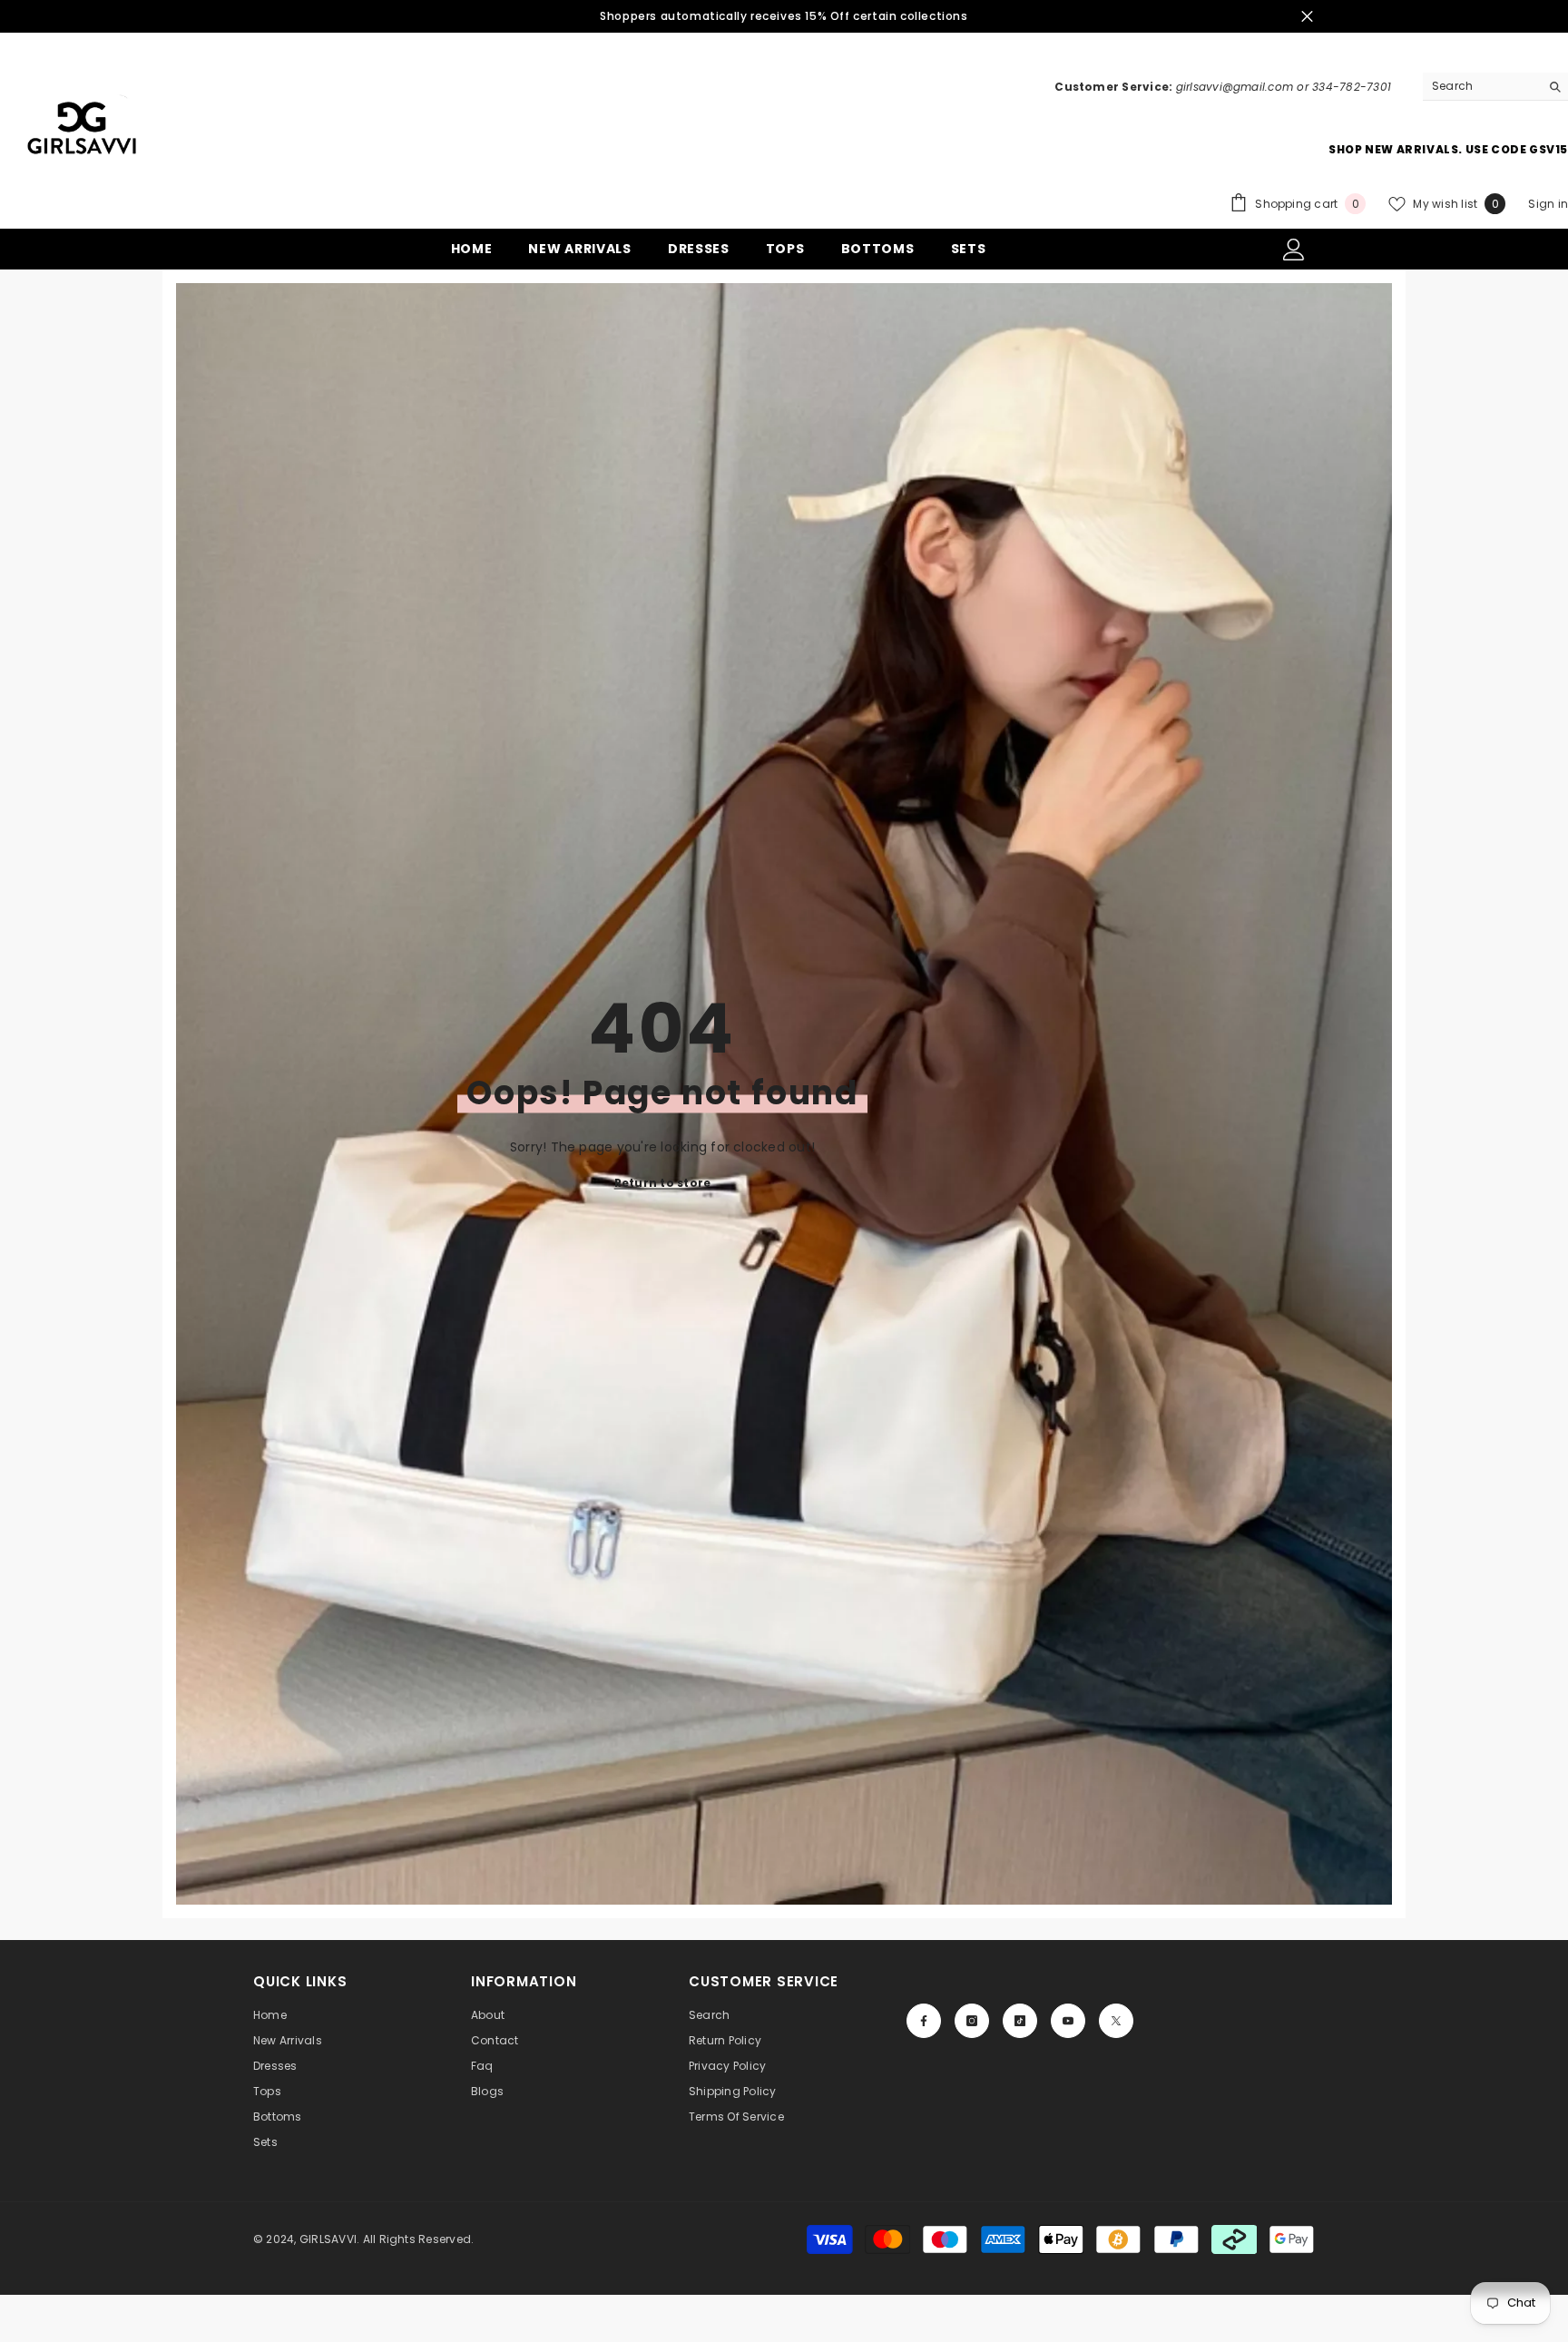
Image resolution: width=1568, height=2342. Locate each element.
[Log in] (1294, 250)
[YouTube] (1068, 2021)
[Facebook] (924, 2021)
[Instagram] (972, 2021)
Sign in (1548, 204)
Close (1307, 17)
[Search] (1495, 87)
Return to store (663, 1183)
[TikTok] (1020, 2021)
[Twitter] (1116, 2021)
